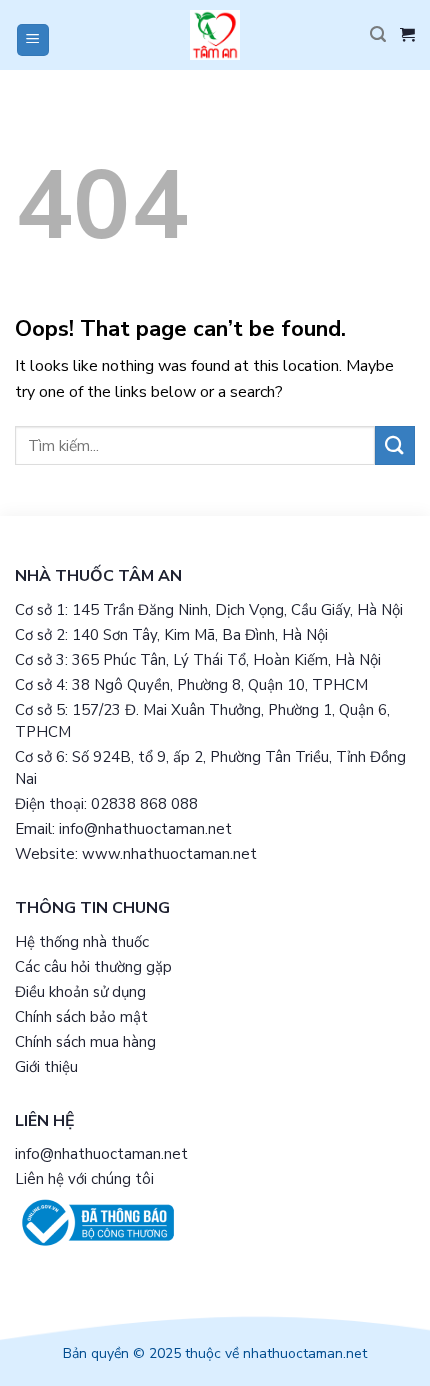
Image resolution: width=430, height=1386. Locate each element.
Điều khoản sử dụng (80, 992)
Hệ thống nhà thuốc (82, 942)
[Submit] (395, 445)
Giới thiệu (46, 1067)
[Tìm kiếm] (378, 34)
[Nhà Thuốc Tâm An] (215, 35)
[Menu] (33, 40)
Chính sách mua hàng (85, 1042)
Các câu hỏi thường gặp (93, 967)
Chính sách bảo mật (81, 1017)
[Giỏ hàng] (407, 35)
